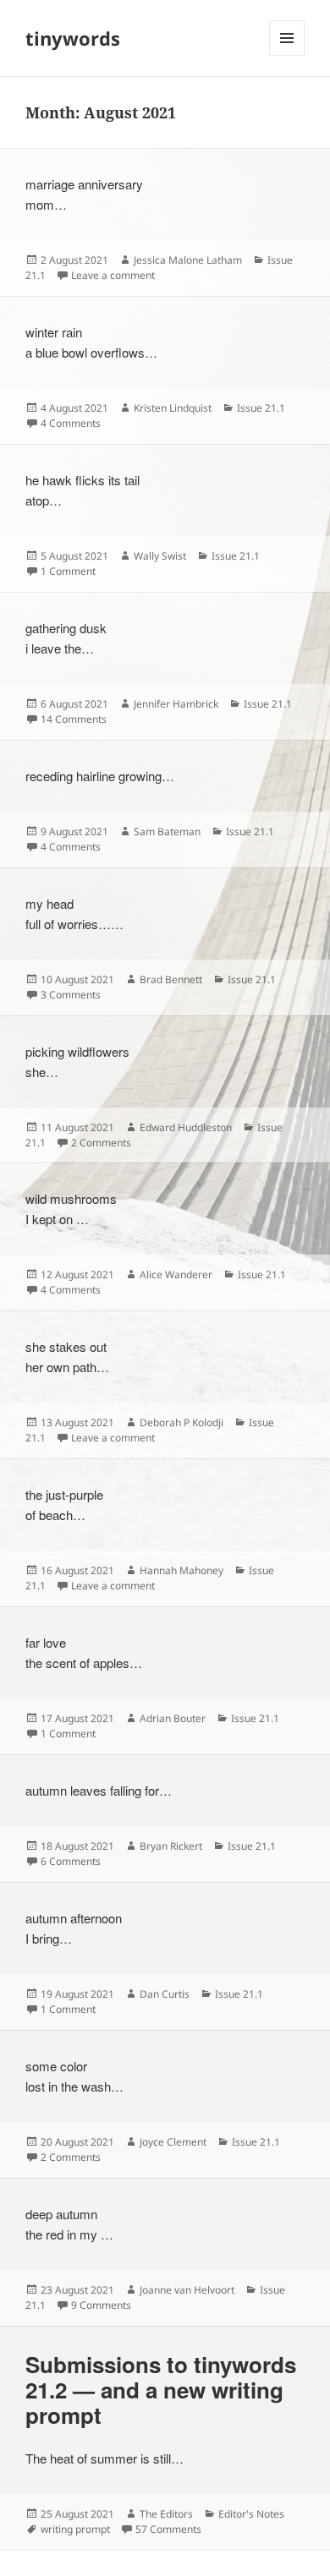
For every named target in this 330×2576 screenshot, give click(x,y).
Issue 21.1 (261, 408)
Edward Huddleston (186, 1127)
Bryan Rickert (171, 1846)
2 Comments (101, 1143)
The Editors (166, 2514)
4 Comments (71, 423)
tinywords (73, 38)
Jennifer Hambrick (176, 704)
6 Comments (71, 1861)
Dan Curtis (165, 1994)
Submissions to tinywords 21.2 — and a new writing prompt (161, 2390)
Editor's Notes (251, 2514)
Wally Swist (160, 556)
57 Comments (168, 2529)
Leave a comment (113, 275)
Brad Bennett (171, 979)
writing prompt (75, 2529)
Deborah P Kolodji (181, 1422)
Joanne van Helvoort (187, 2290)
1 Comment (68, 571)
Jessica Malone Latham (188, 260)
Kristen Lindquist (173, 408)
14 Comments (74, 719)
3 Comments (71, 995)
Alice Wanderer (176, 1274)
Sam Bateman (167, 831)
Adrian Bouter (173, 1718)
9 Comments (101, 2305)
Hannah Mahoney (181, 1570)
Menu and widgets (287, 55)
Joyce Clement (173, 2142)
